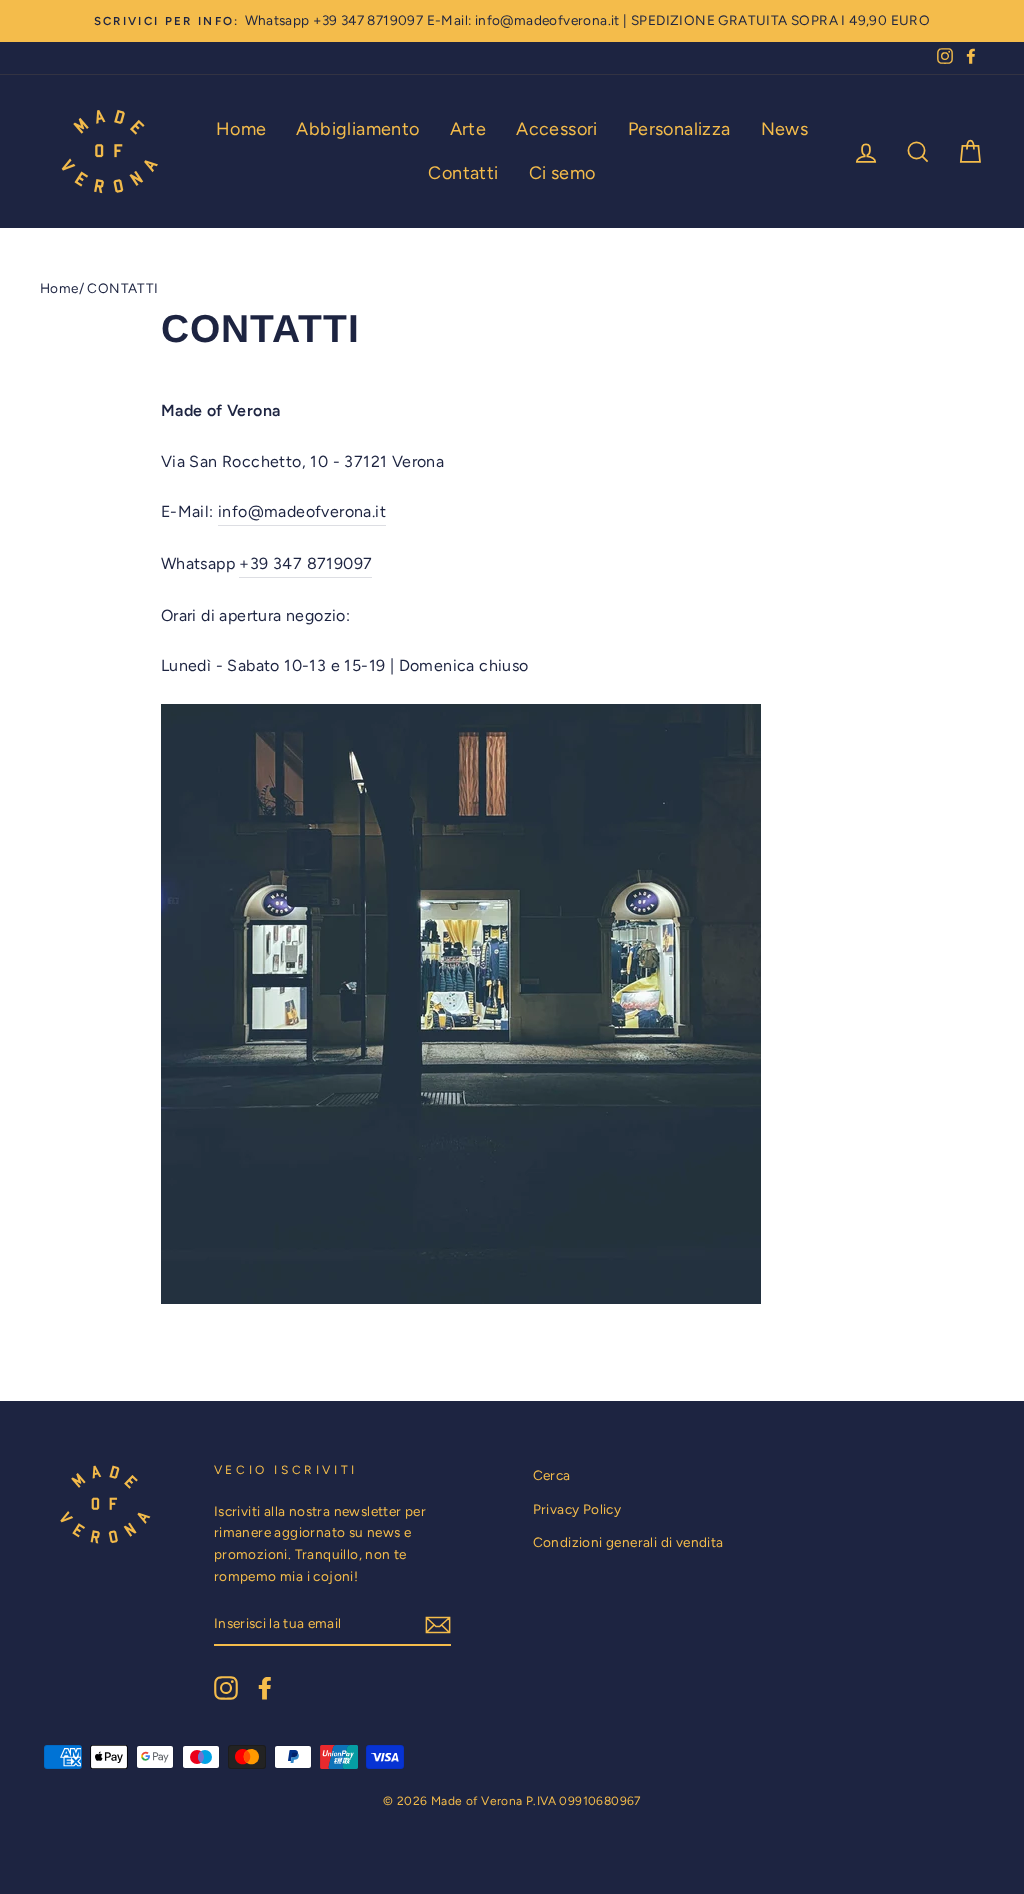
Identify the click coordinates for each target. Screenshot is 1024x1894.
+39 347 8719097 (368, 20)
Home (241, 129)
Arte (468, 129)
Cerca (552, 1475)
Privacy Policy (577, 1509)
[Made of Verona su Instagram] (226, 1688)
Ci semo (562, 173)
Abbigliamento (357, 129)
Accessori (557, 129)
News (785, 129)
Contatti (463, 173)
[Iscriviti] (438, 1624)
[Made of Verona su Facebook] (265, 1688)
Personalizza (679, 129)
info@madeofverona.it (547, 20)
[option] (512, 21)
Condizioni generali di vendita (628, 1542)
